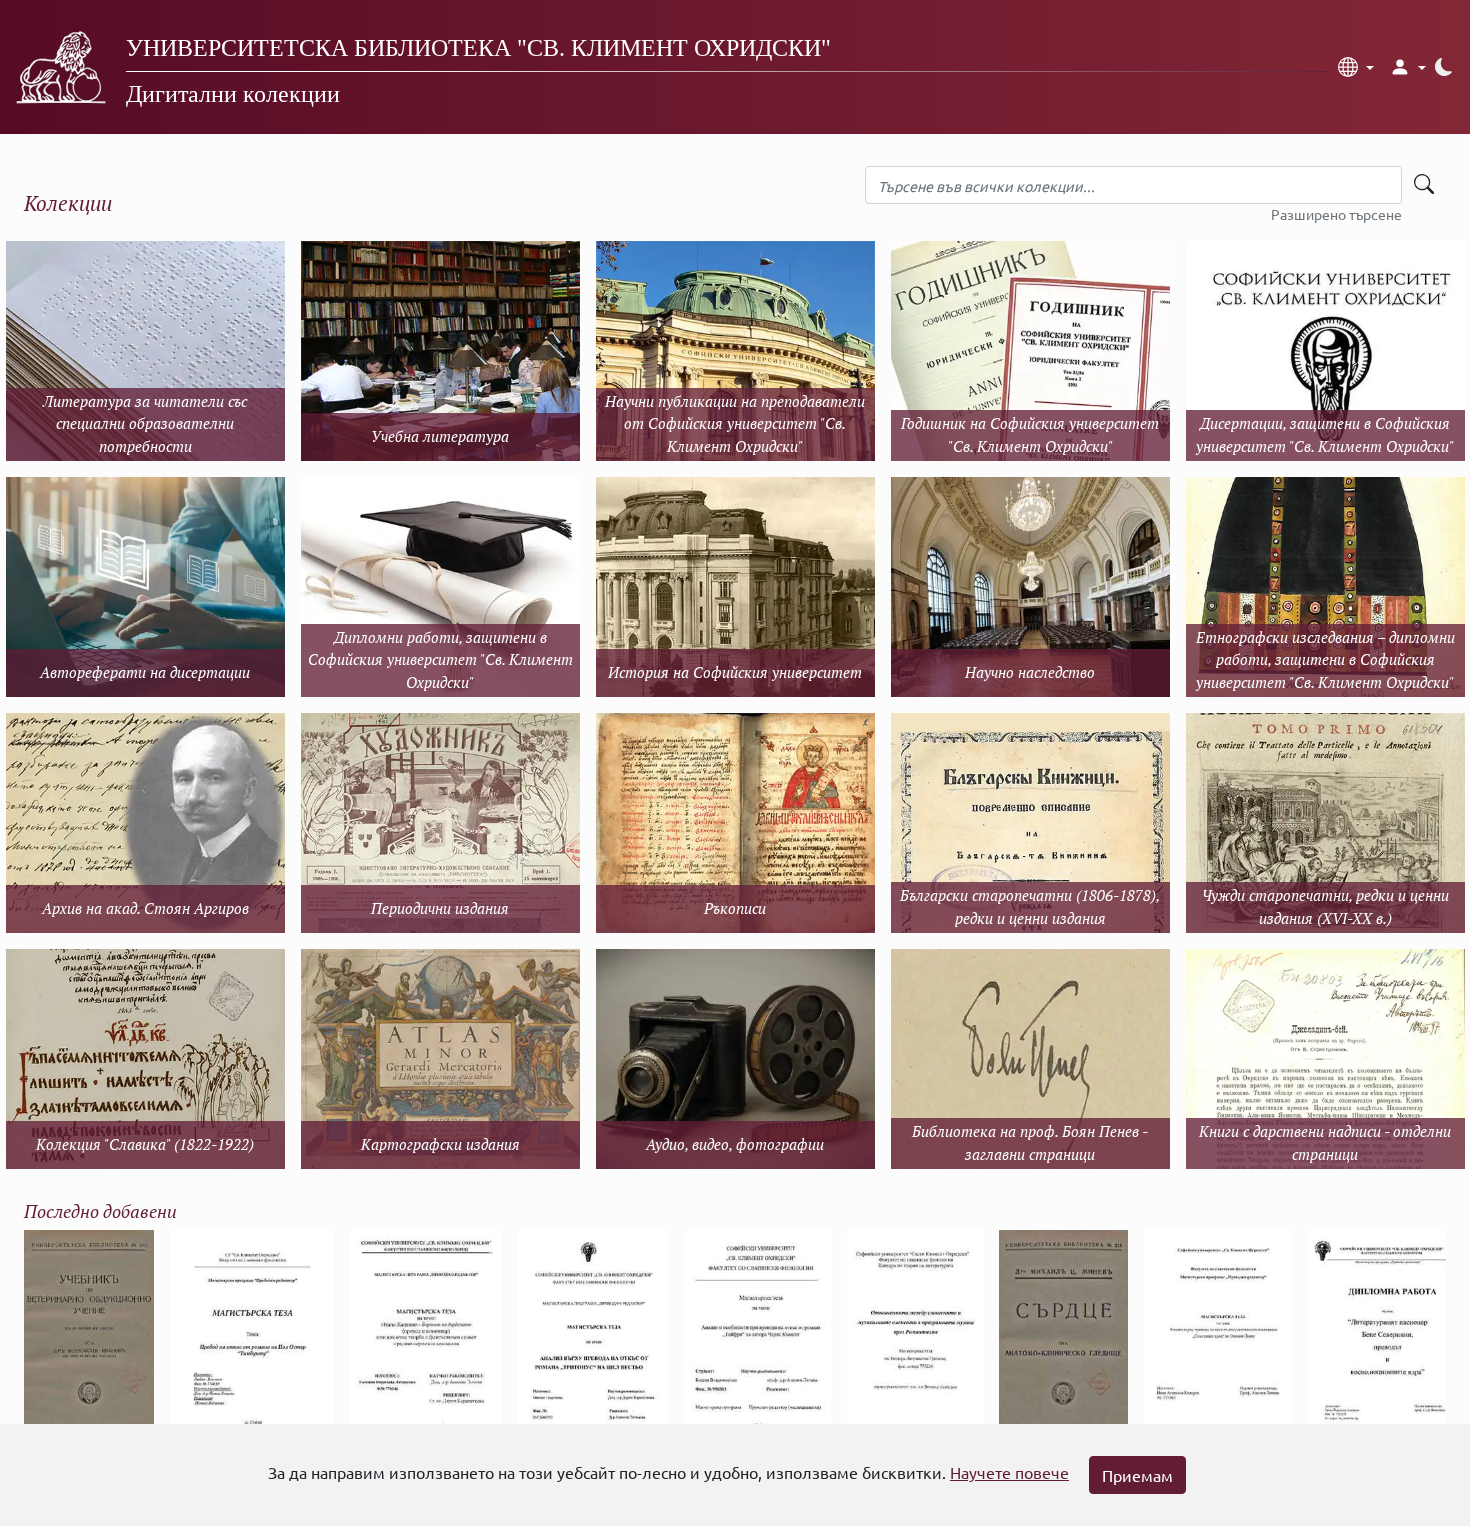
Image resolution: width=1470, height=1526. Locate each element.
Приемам (1137, 1475)
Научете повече (1009, 1472)
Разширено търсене (1336, 214)
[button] (1356, 67)
